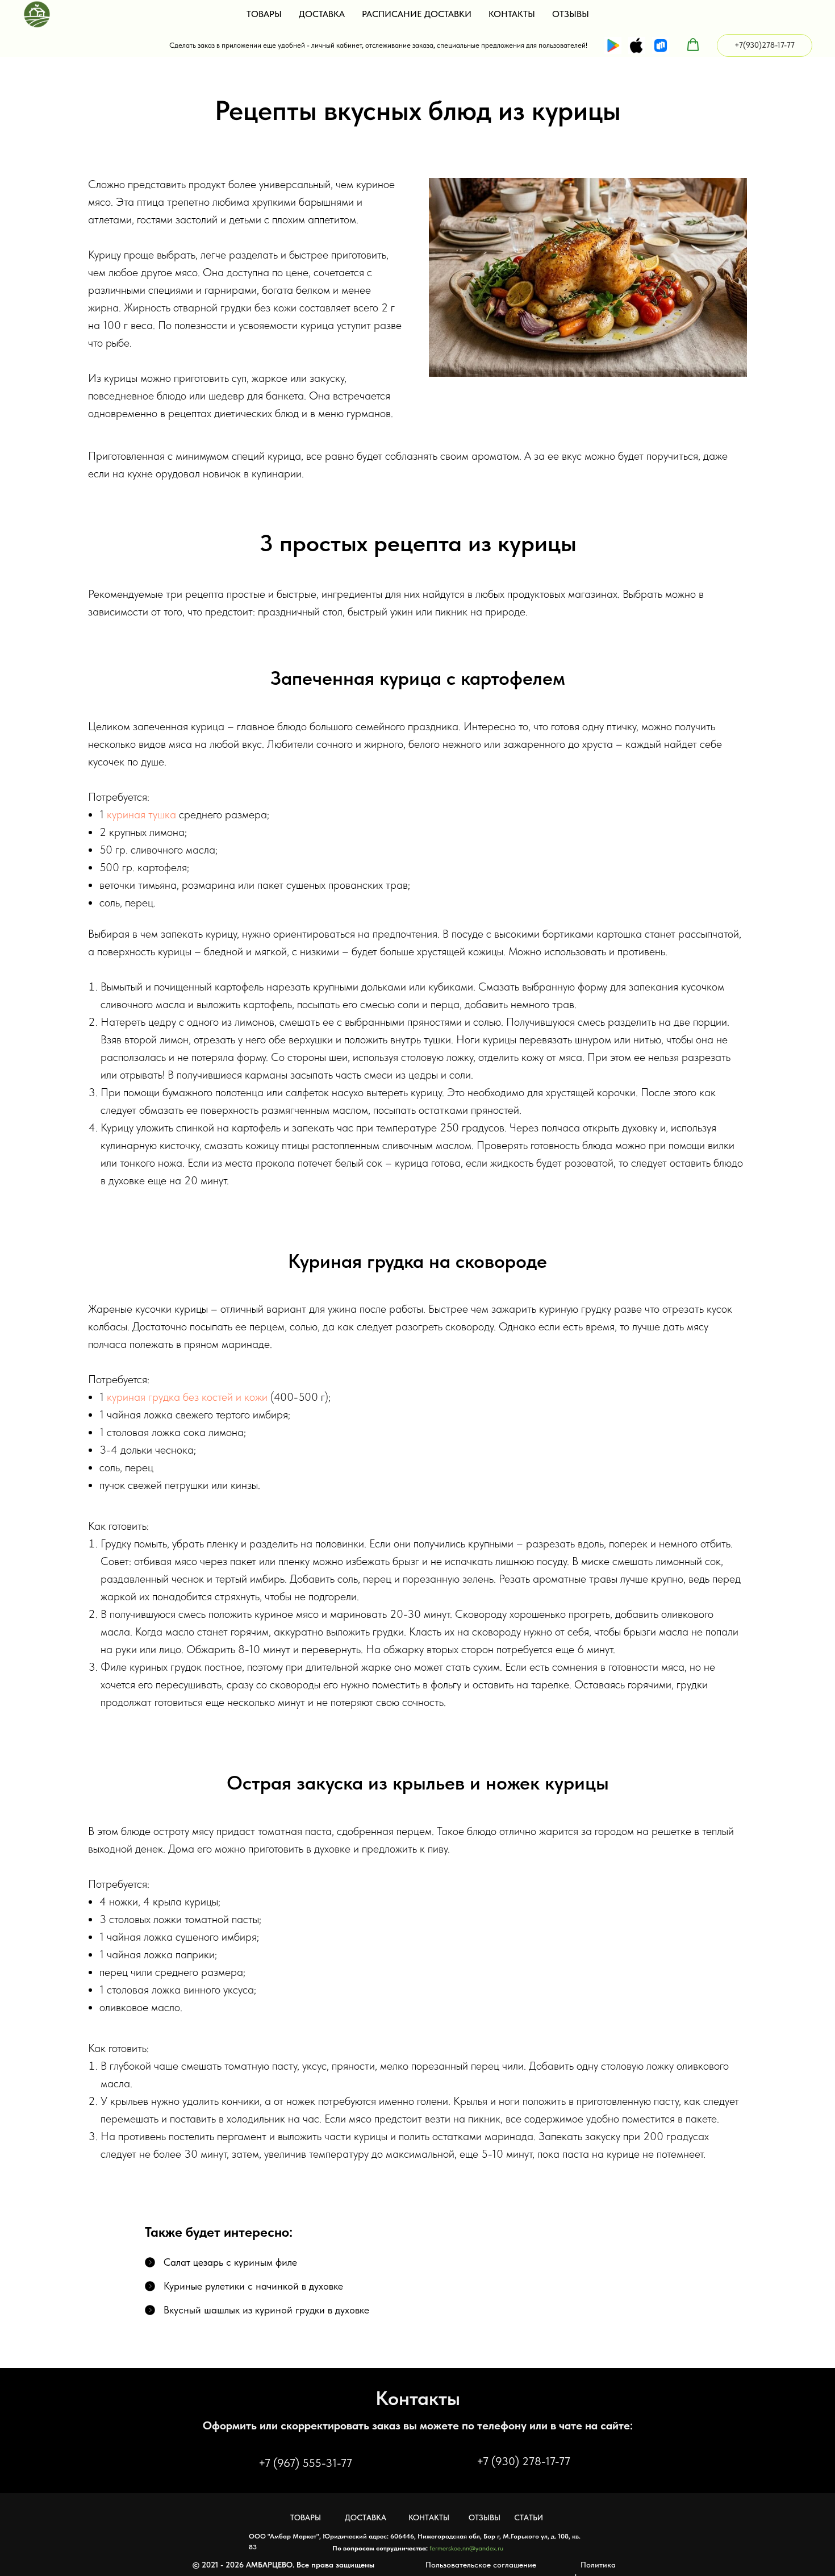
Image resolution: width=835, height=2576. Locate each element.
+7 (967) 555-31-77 (305, 2463)
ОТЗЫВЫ (571, 14)
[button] (693, 45)
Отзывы (485, 2517)
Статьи (529, 2517)
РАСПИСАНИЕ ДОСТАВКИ (417, 14)
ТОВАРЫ (264, 14)
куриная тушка (141, 814)
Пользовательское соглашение (481, 2565)
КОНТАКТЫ (512, 14)
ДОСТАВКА (322, 14)
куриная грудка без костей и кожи (187, 1397)
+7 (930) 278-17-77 (523, 2461)
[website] (613, 45)
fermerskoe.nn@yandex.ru (466, 2548)
